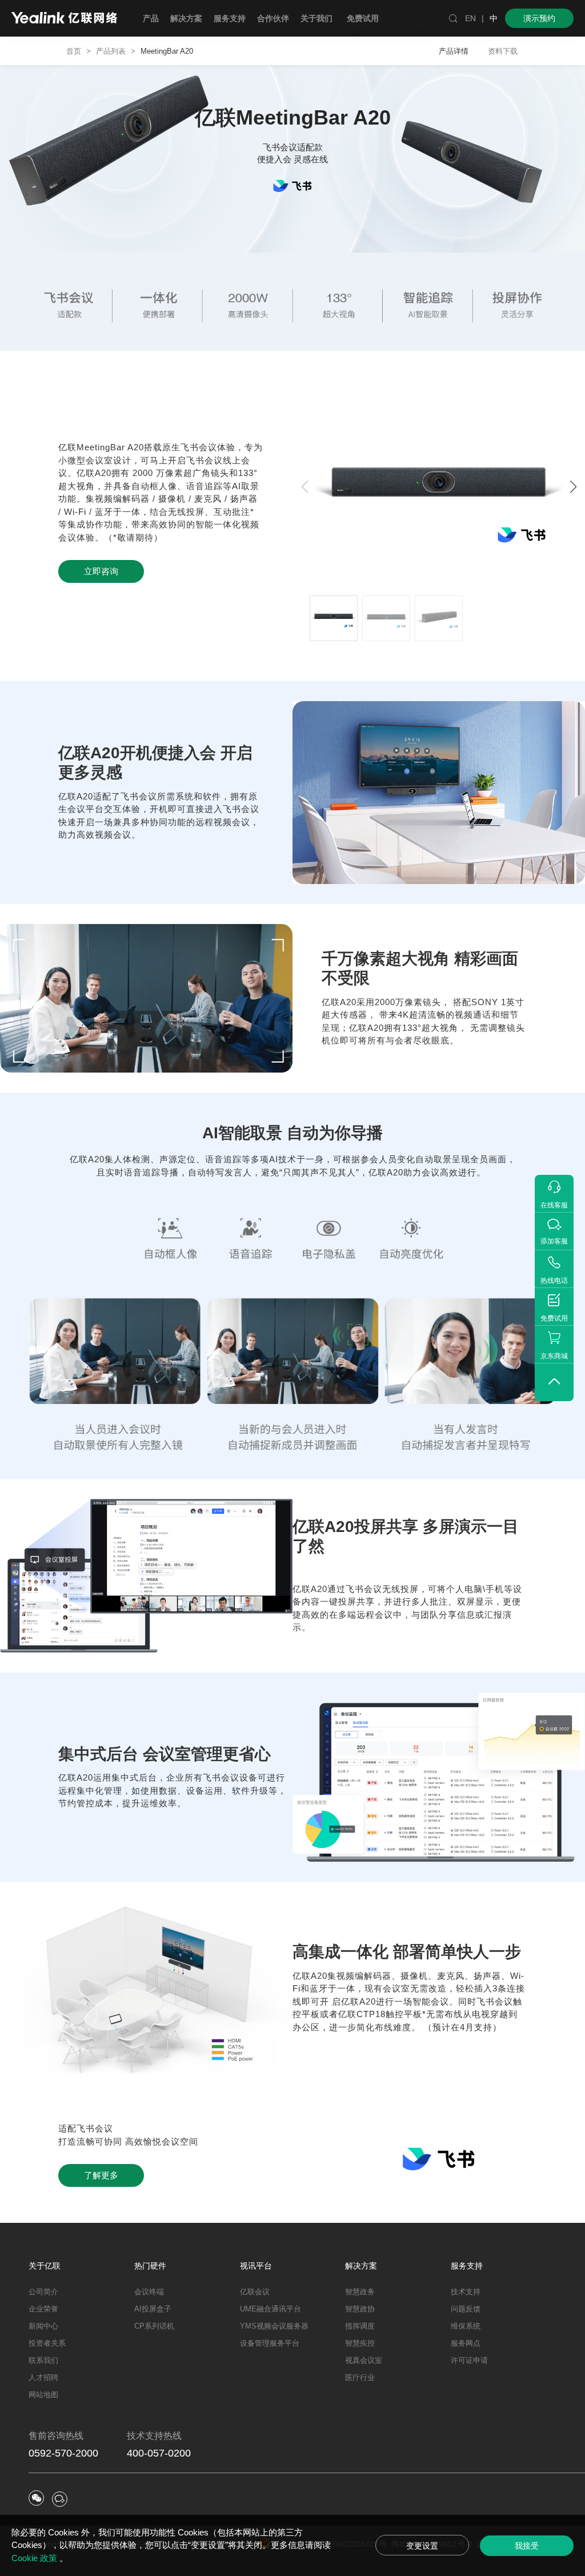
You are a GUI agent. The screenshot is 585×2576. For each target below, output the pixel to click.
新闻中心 (43, 2326)
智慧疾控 (360, 2343)
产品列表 (111, 51)
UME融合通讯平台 (271, 2309)
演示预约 (539, 18)
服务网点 (466, 2343)
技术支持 (466, 2292)
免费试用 (363, 18)
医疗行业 (360, 2377)
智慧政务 (360, 2292)
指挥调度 (360, 2326)
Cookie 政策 (35, 2558)
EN (470, 18)
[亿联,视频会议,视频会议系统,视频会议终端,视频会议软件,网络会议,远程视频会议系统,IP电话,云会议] (64, 19)
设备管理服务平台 (270, 2343)
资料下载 (503, 51)
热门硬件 (150, 2266)
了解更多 (101, 2175)
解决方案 (361, 2266)
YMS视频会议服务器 (274, 2326)
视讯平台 (256, 2266)
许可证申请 (469, 2360)
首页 (74, 51)
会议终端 (149, 2292)
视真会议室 (364, 2360)
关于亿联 (45, 2266)
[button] (573, 487)
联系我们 (43, 2360)
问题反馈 (466, 2309)
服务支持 (467, 2266)
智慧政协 (360, 2309)
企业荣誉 (43, 2309)
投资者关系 (47, 2343)
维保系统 (466, 2326)
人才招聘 (43, 2377)
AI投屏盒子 (153, 2309)
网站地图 (43, 2395)
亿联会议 (255, 2292)
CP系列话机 (154, 2326)
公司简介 (43, 2292)
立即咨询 (101, 571)
